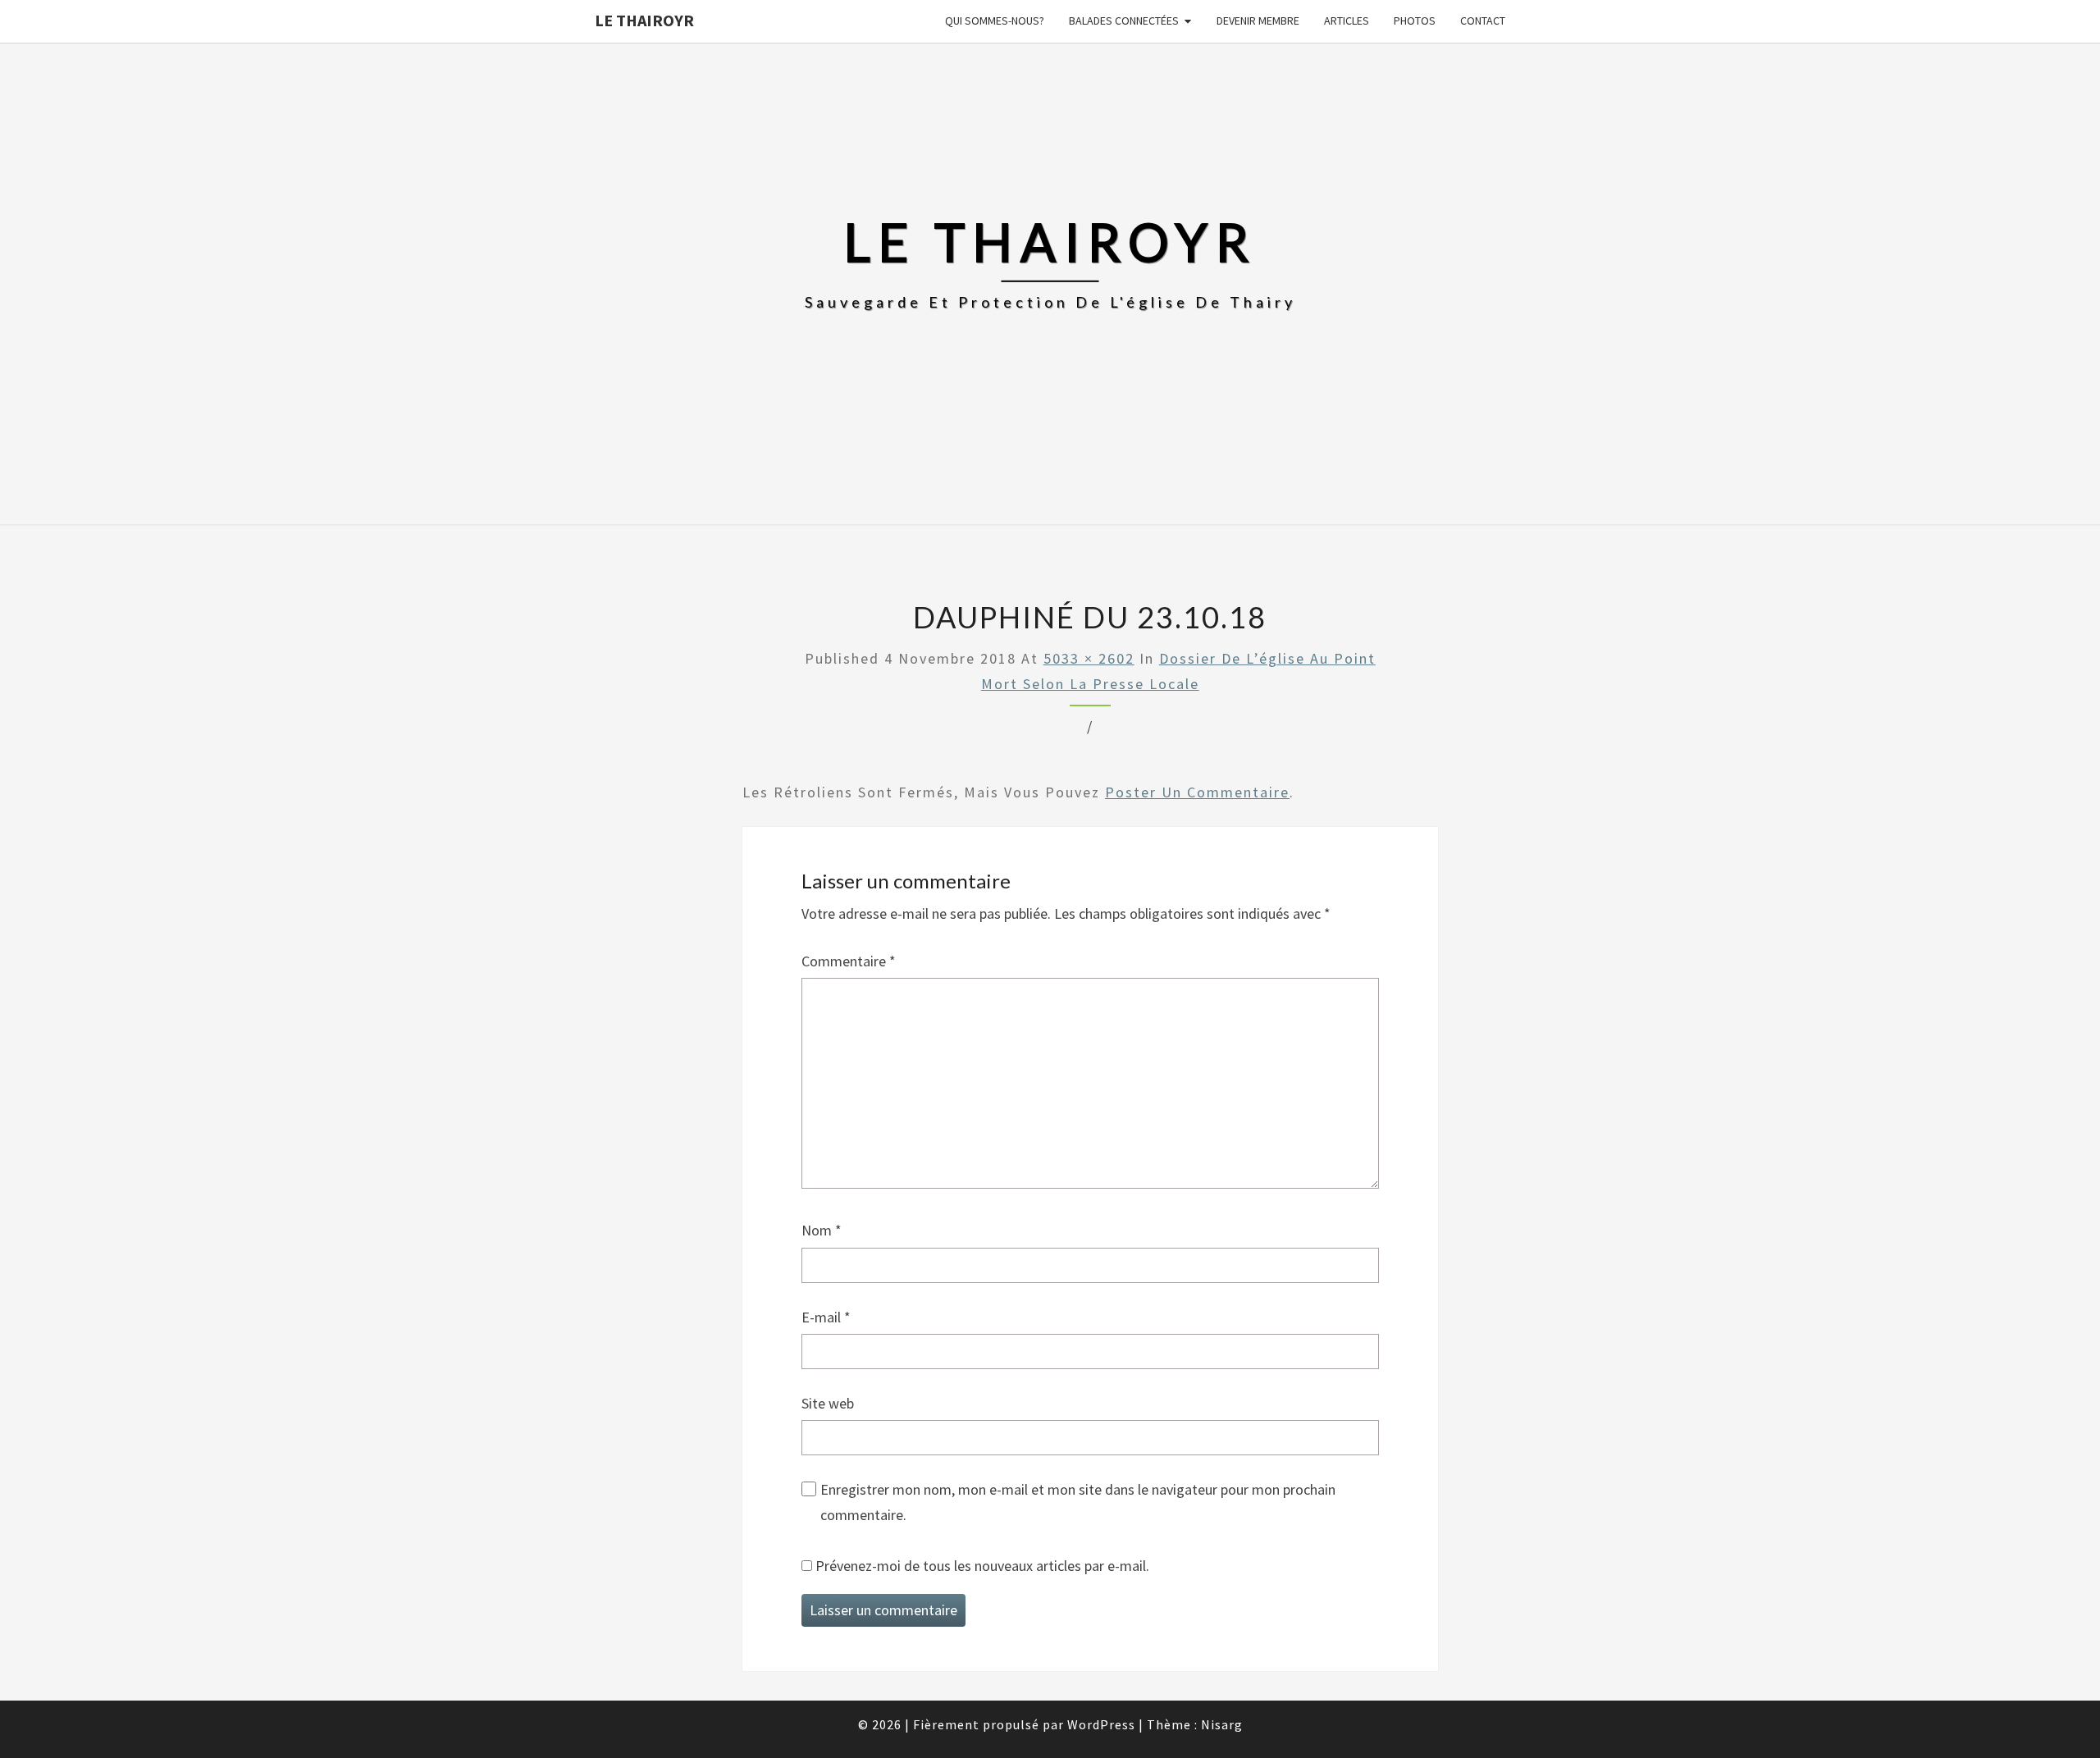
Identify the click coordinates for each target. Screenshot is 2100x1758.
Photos (1415, 21)
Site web (828, 1403)
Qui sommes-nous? (995, 21)
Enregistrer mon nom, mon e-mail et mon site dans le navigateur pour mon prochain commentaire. (1078, 1502)
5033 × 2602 (1089, 658)
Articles (1347, 21)
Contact (1483, 21)
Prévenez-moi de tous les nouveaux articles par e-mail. (982, 1566)
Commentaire (849, 961)
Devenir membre (1258, 21)
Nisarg (1222, 1724)
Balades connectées (1124, 21)
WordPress (1101, 1724)
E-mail (826, 1317)
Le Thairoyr (644, 20)
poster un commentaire (1197, 792)
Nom (822, 1230)
